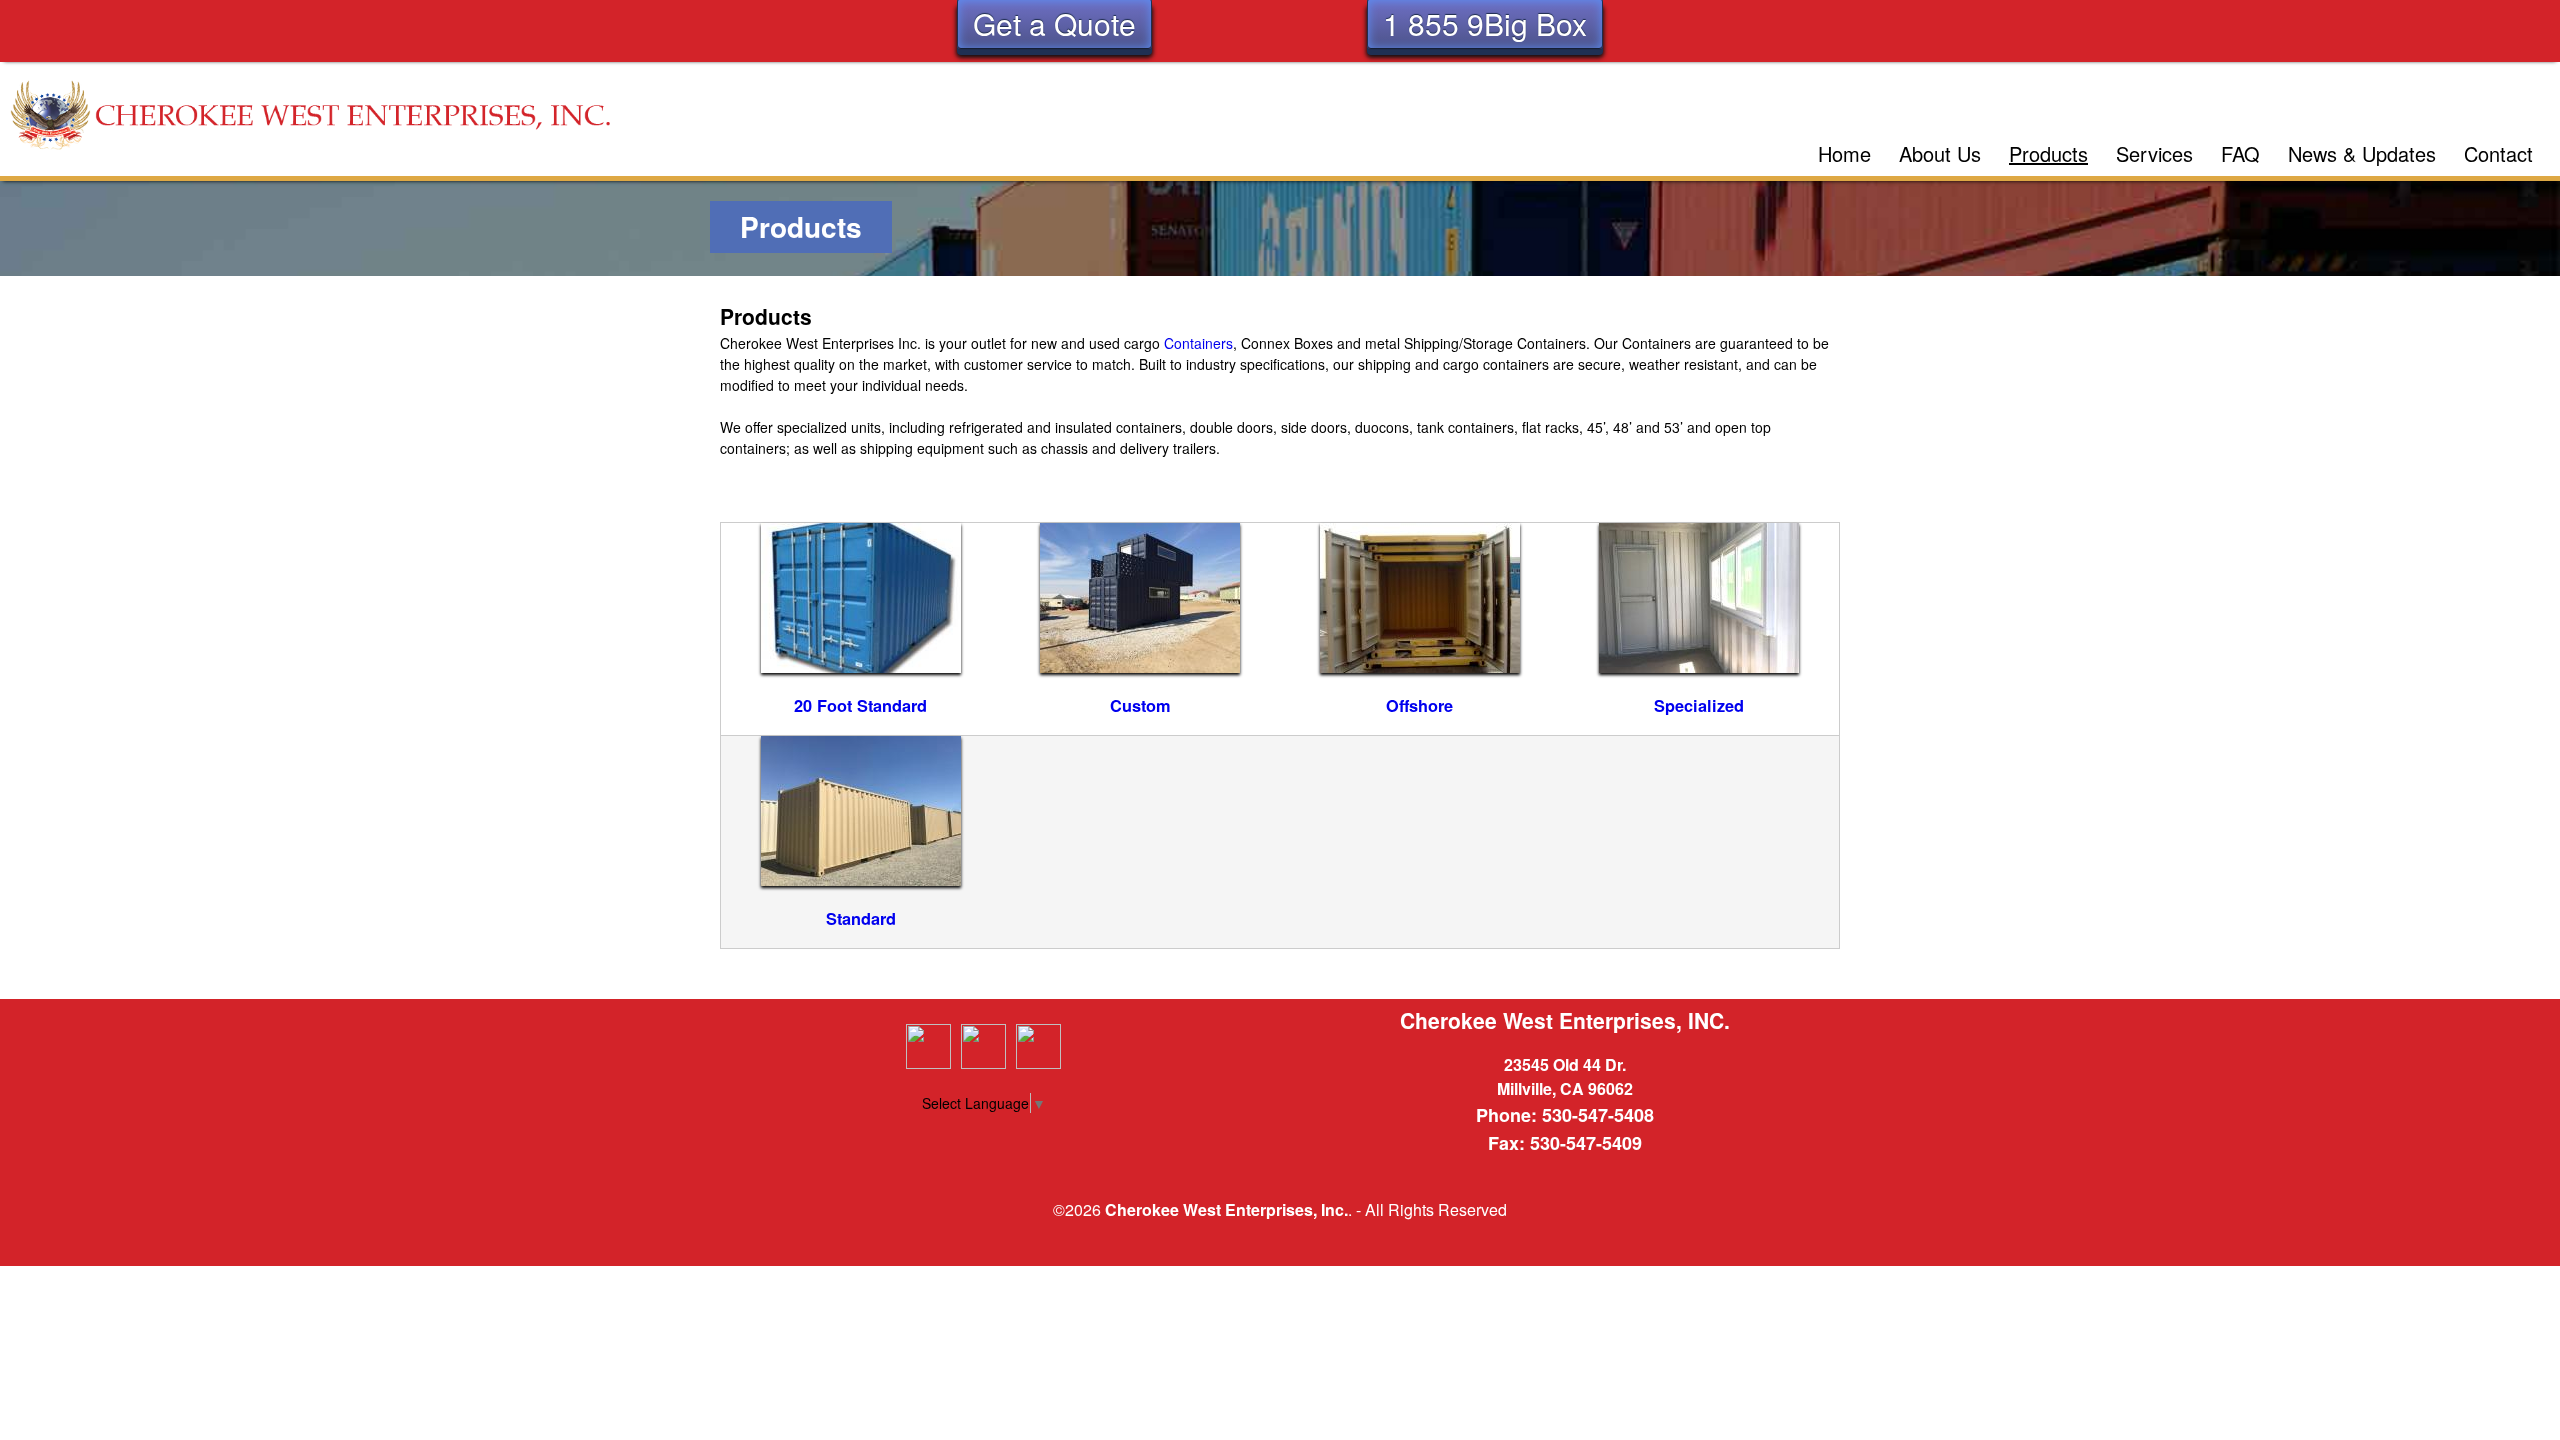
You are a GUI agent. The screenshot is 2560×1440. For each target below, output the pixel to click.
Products (2048, 153)
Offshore (1419, 705)
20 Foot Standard (860, 705)
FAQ (2240, 153)
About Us (1940, 153)
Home (1844, 153)
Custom (1140, 705)
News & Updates (2362, 153)
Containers (1198, 343)
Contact (2498, 153)
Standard (861, 918)
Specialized (1699, 705)
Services (2154, 153)
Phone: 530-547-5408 (1565, 1115)
